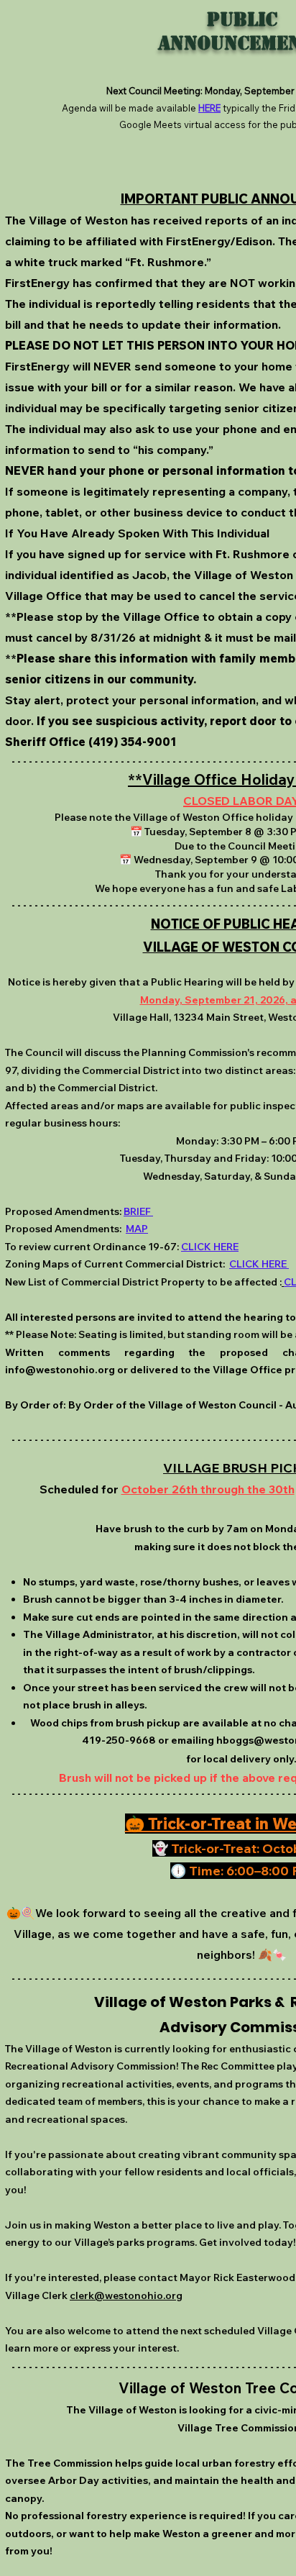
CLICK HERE (210, 1247)
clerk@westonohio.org (126, 2295)
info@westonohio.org (60, 1370)
